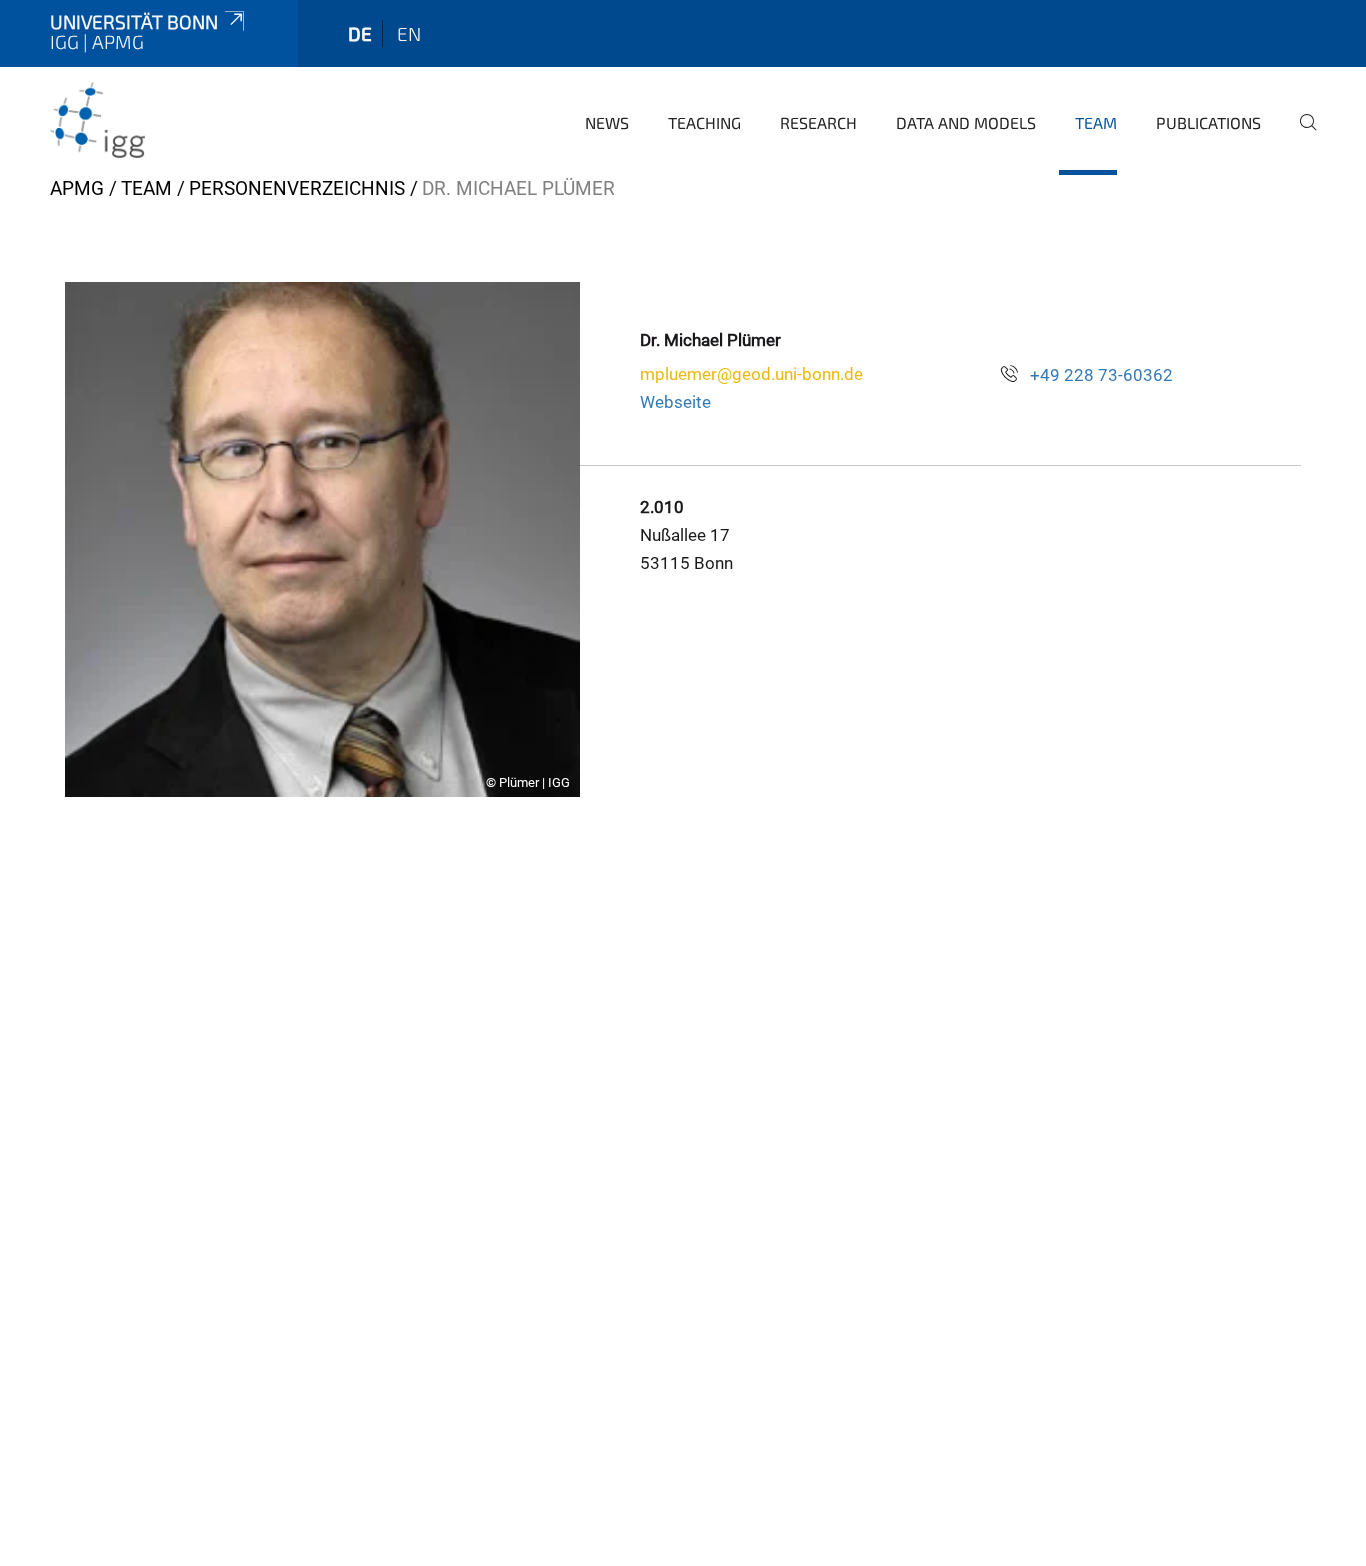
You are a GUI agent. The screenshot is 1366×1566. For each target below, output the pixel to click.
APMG (77, 188)
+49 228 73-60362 (1101, 375)
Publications (1208, 122)
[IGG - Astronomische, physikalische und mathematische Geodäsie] (147, 120)
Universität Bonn (134, 21)
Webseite (675, 402)
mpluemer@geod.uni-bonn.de (751, 374)
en (409, 33)
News (607, 122)
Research (818, 122)
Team (1096, 122)
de (360, 33)
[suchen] (1300, 136)
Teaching (704, 122)
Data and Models (966, 122)
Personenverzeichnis (297, 188)
